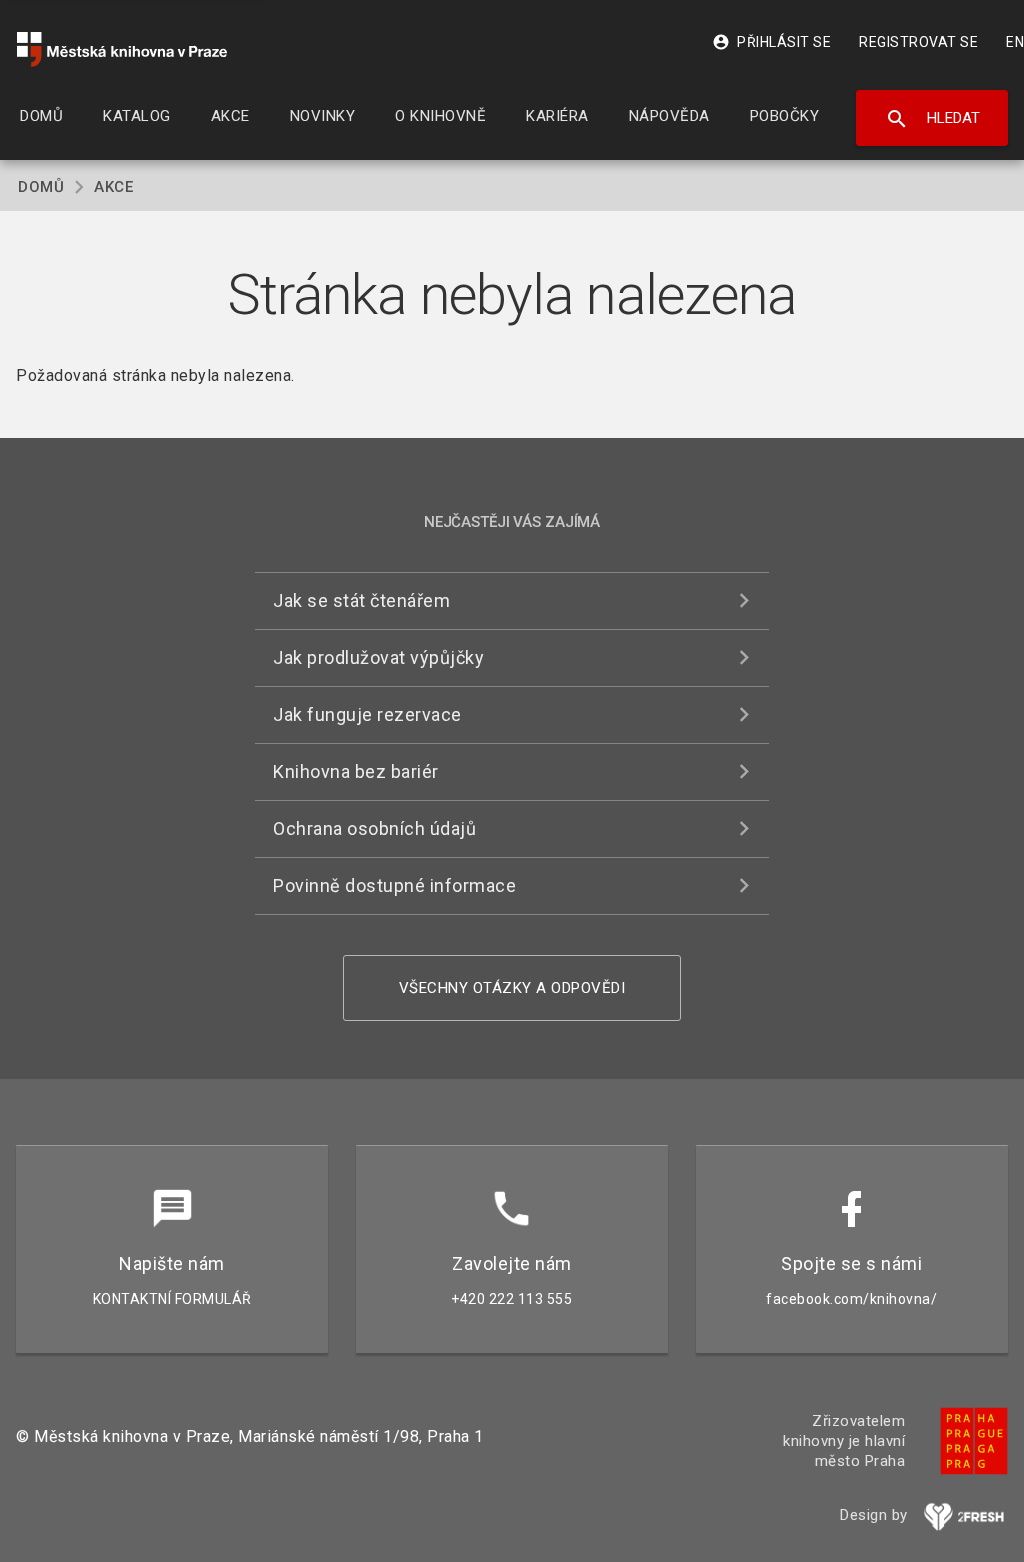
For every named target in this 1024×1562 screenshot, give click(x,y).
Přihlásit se (771, 42)
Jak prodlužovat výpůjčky (378, 657)
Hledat (932, 119)
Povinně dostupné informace (394, 885)
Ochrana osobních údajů (374, 828)
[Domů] (122, 49)
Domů (41, 187)
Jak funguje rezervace (367, 714)
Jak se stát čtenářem (361, 600)
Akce (113, 187)
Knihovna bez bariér (356, 771)
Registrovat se (918, 42)
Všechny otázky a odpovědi (512, 988)
